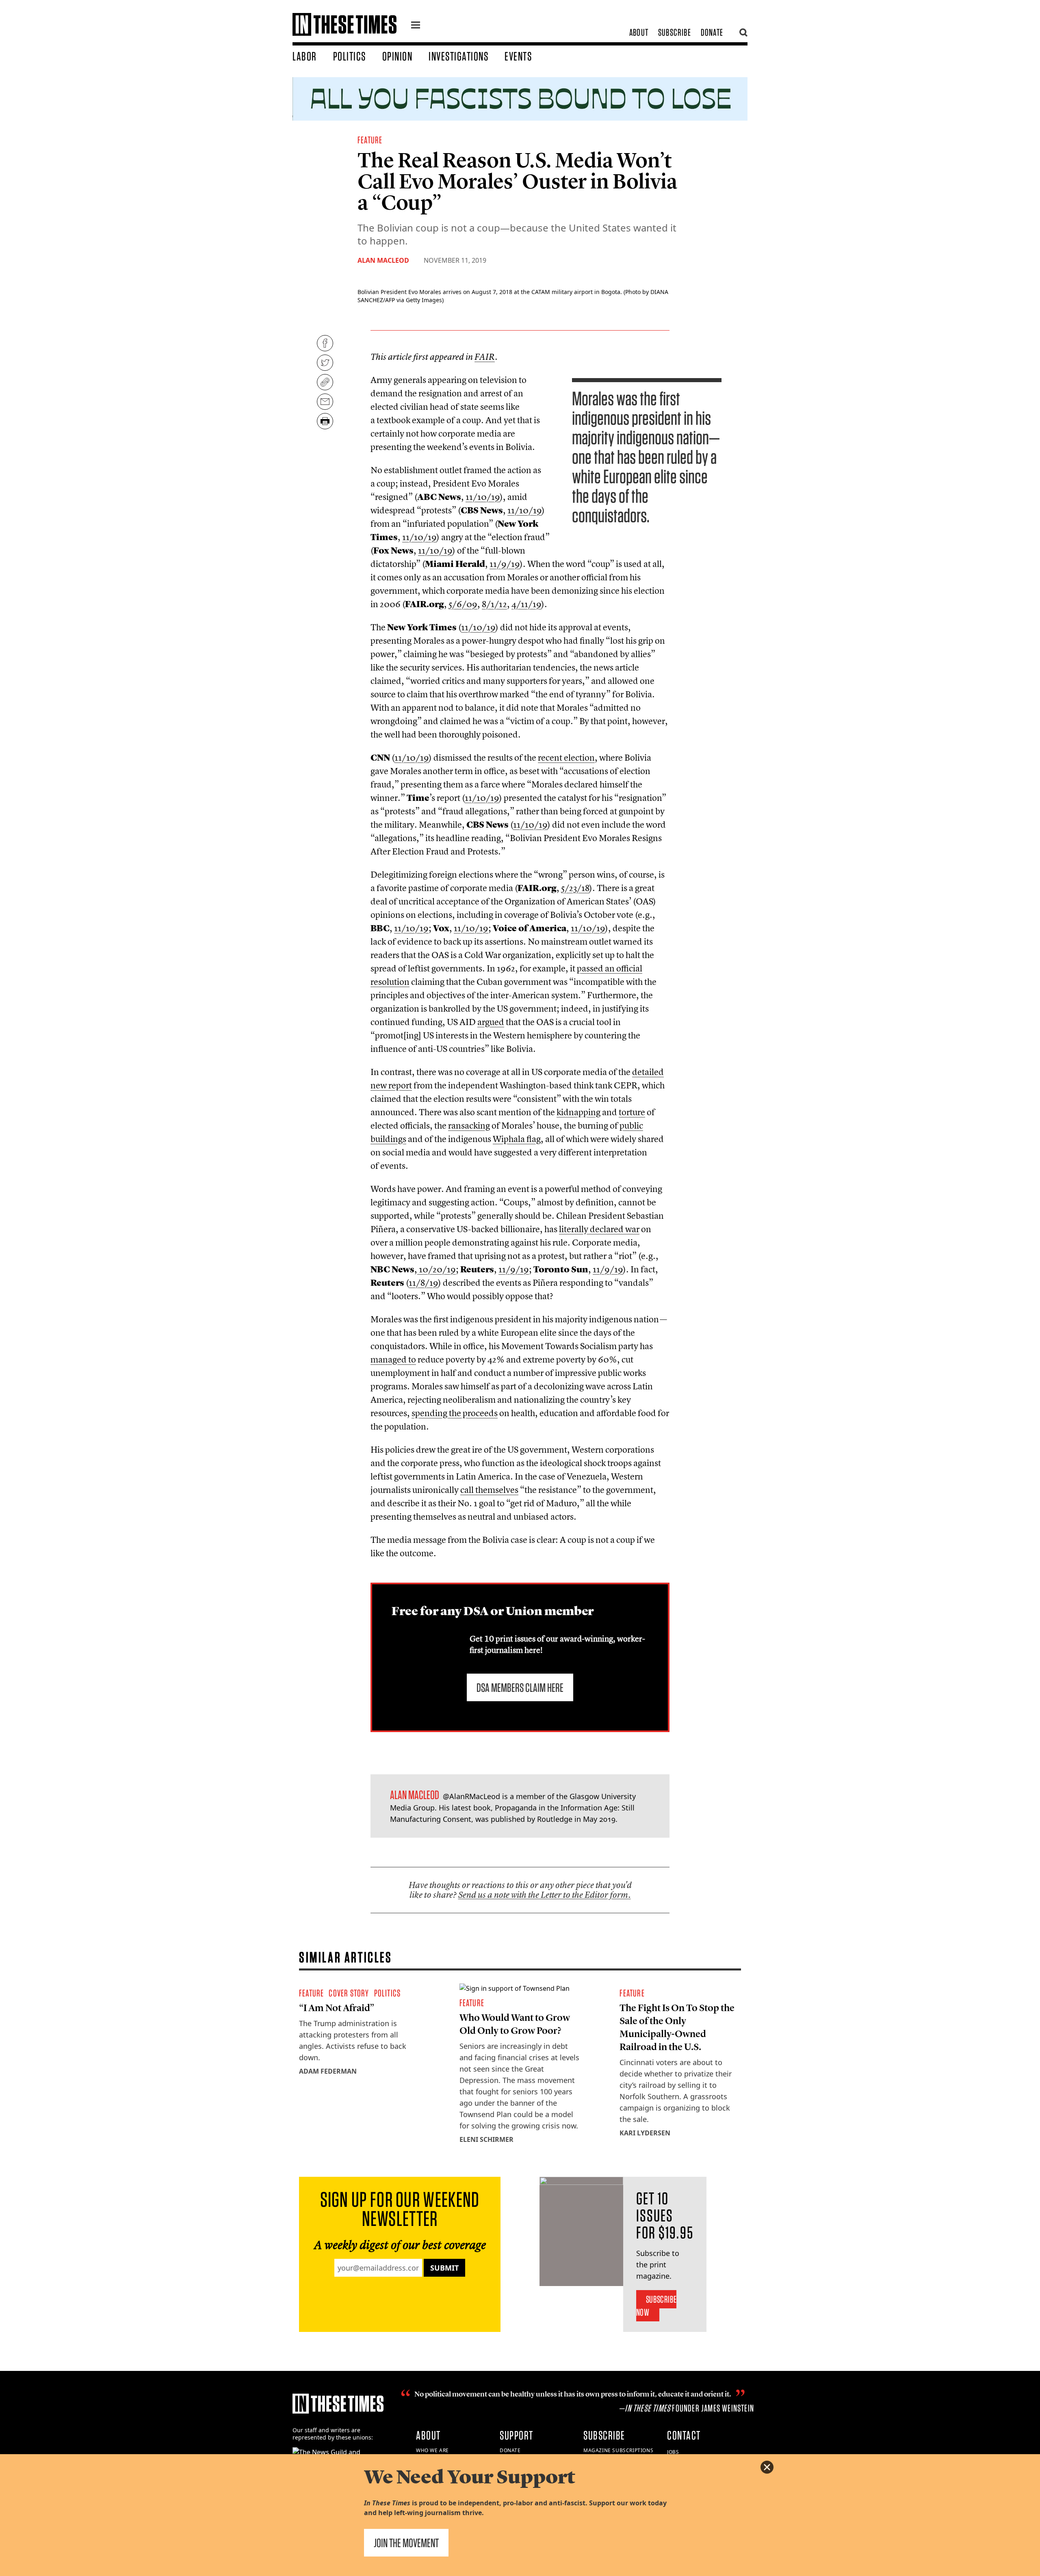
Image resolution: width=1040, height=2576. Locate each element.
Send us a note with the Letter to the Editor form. (545, 1895)
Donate (712, 32)
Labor (305, 56)
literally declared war (599, 1229)
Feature (370, 140)
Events (518, 56)
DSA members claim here (520, 1687)
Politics (350, 56)
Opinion (398, 56)
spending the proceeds (455, 1413)
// (483, 497)
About (639, 32)
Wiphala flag (517, 1139)
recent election (566, 757)
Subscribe (675, 32)
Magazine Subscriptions (618, 2450)
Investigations (458, 56)
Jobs (673, 2452)
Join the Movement (406, 2543)
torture (632, 1112)
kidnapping (578, 1112)
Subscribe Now (656, 2306)
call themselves (489, 1490)
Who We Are (432, 2450)
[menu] (416, 26)
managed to (393, 1359)
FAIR (485, 357)
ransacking (469, 1125)
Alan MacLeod (383, 260)
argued (491, 1022)
